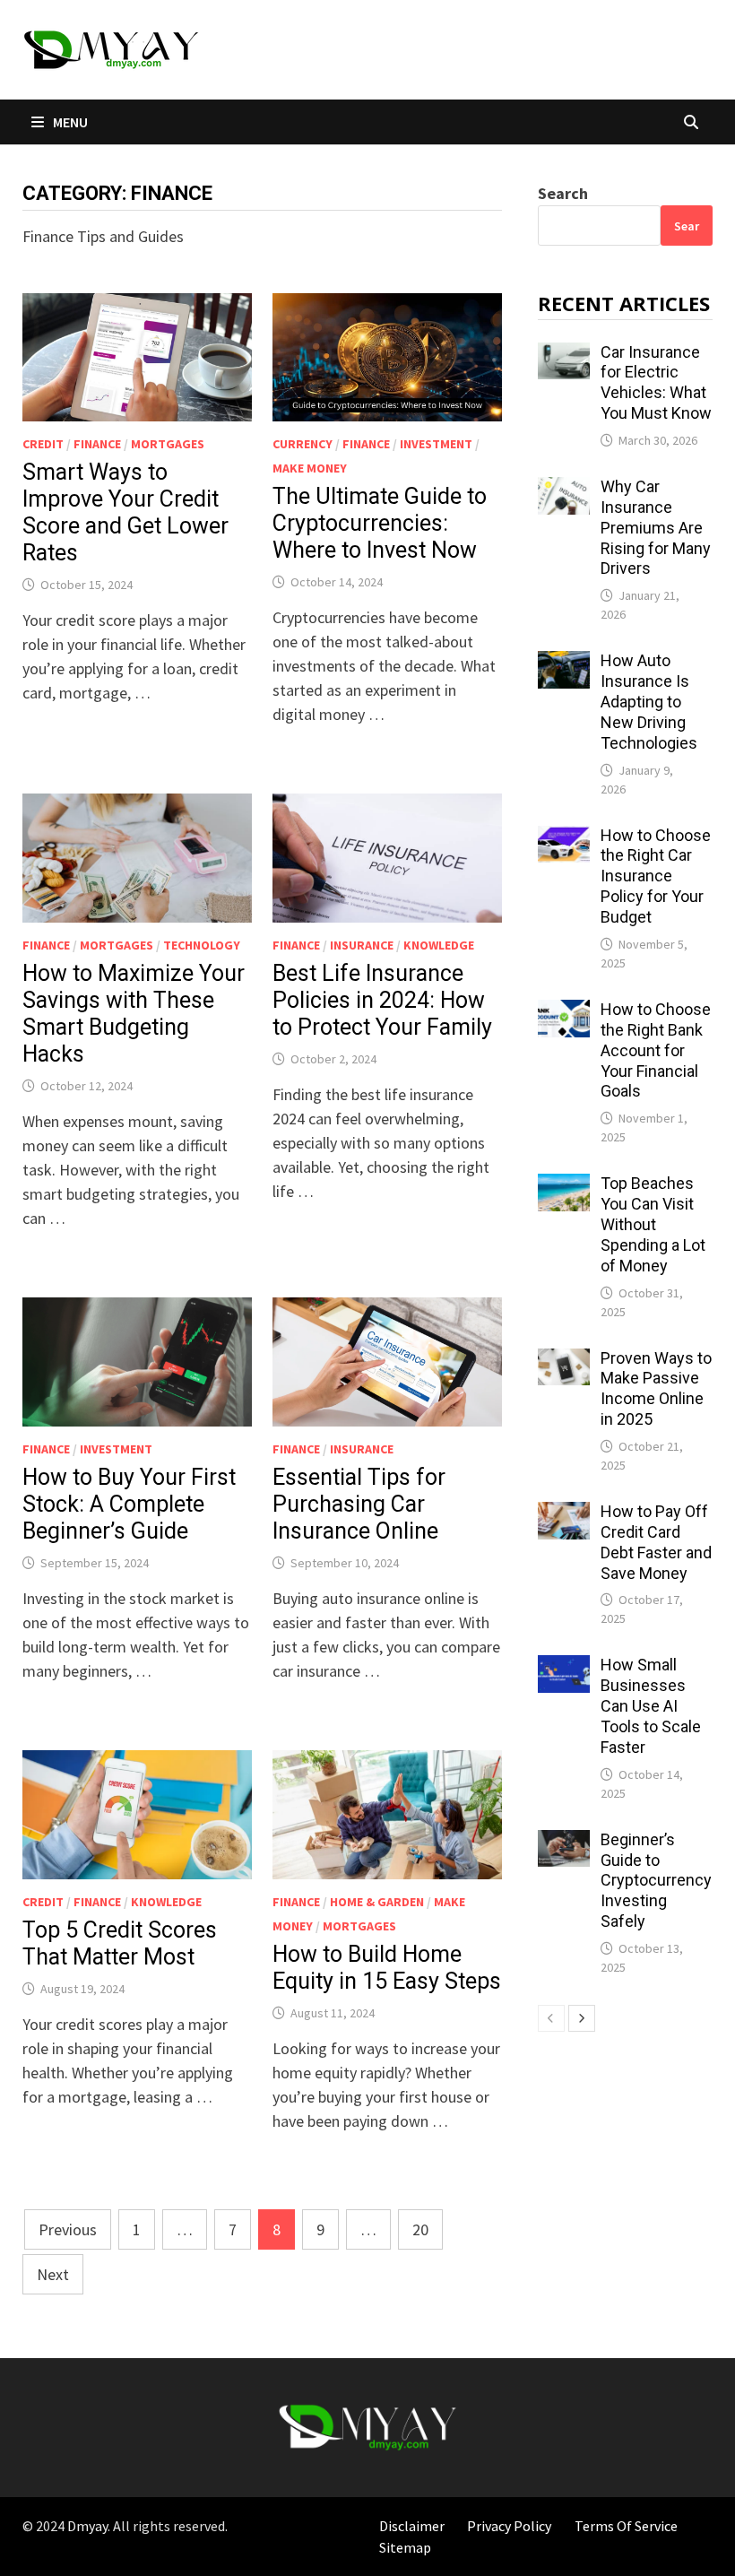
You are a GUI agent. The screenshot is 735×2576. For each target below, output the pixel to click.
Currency (303, 444)
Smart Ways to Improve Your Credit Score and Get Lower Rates (125, 512)
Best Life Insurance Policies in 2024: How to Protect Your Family (382, 1000)
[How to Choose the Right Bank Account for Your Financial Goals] (564, 1012)
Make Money (310, 468)
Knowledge (439, 945)
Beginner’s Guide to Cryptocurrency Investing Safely (656, 1880)
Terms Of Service (626, 2526)
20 (420, 2229)
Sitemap (405, 2547)
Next (53, 2274)
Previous (68, 2229)
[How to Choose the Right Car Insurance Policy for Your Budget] (564, 838)
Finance (97, 444)
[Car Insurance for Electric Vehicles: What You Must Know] (564, 355)
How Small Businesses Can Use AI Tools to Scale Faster (651, 1705)
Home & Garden (377, 1902)
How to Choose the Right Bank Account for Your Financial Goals (656, 1050)
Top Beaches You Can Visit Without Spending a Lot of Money (653, 1224)
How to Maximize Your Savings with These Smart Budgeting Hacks (134, 1014)
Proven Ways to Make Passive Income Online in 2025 (656, 1389)
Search (563, 193)
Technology (202, 945)
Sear (687, 226)
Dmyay (87, 2526)
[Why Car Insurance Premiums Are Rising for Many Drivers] (564, 489)
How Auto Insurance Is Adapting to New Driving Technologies (649, 701)
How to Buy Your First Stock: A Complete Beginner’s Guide (129, 1504)
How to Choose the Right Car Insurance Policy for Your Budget (656, 876)
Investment (436, 444)
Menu (69, 122)
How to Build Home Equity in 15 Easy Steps (387, 1968)
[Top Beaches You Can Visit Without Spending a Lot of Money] (564, 1186)
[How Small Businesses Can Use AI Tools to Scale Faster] (564, 1667)
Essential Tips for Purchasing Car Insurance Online (359, 1504)
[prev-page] (551, 2018)
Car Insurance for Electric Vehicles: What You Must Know (656, 383)
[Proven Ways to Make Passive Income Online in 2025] (564, 1361)
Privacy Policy (509, 2526)
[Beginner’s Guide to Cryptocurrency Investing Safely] (564, 1842)
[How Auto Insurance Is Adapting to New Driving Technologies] (564, 663)
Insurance (362, 945)
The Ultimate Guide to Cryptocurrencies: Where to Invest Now (380, 523)
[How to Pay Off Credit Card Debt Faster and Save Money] (564, 1514)
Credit (43, 444)
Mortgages (168, 444)
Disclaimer (412, 2526)
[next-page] (582, 2018)
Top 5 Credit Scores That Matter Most (120, 1943)
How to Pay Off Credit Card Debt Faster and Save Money (656, 1542)
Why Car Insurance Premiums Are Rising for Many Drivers (656, 527)
